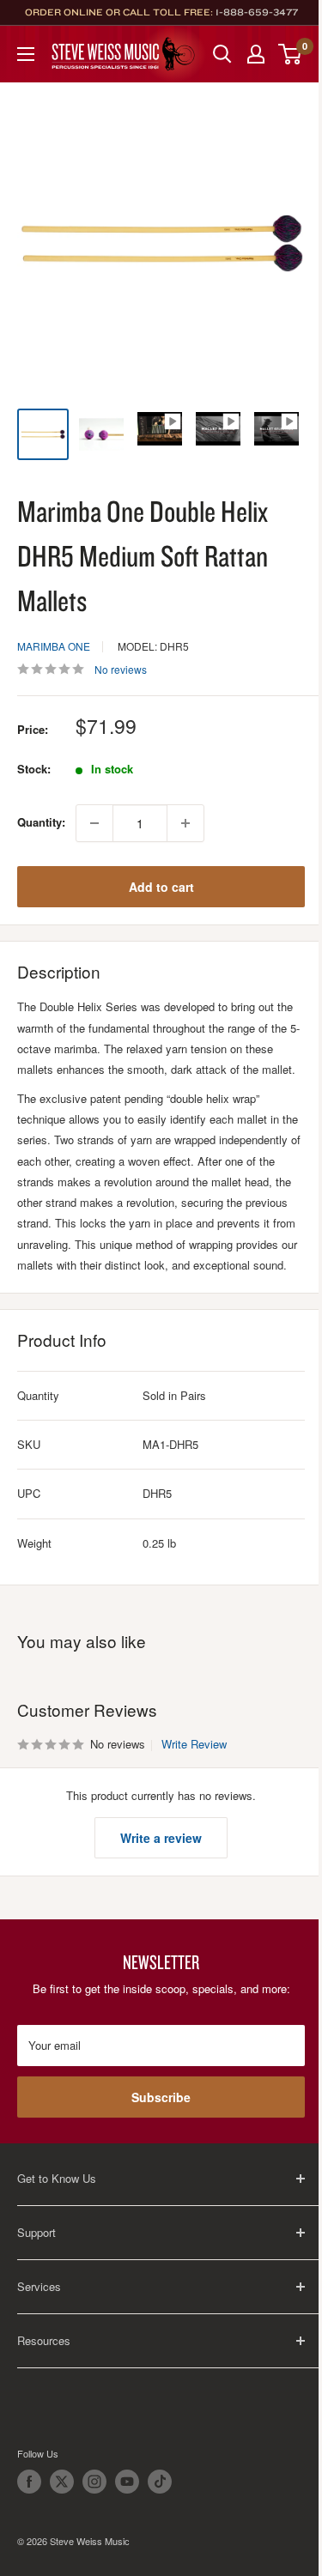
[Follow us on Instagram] (94, 2482)
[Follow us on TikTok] (160, 2482)
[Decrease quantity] (94, 823)
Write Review (194, 1744)
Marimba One (54, 646)
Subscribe (161, 2097)
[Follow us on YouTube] (127, 2482)
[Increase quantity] (185, 823)
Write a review (161, 1838)
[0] (291, 54)
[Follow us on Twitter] (62, 2482)
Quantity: (41, 822)
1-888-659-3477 (257, 12)
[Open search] (222, 54)
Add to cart (161, 887)
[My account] (256, 54)
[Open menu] (26, 54)
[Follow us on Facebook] (29, 2482)
